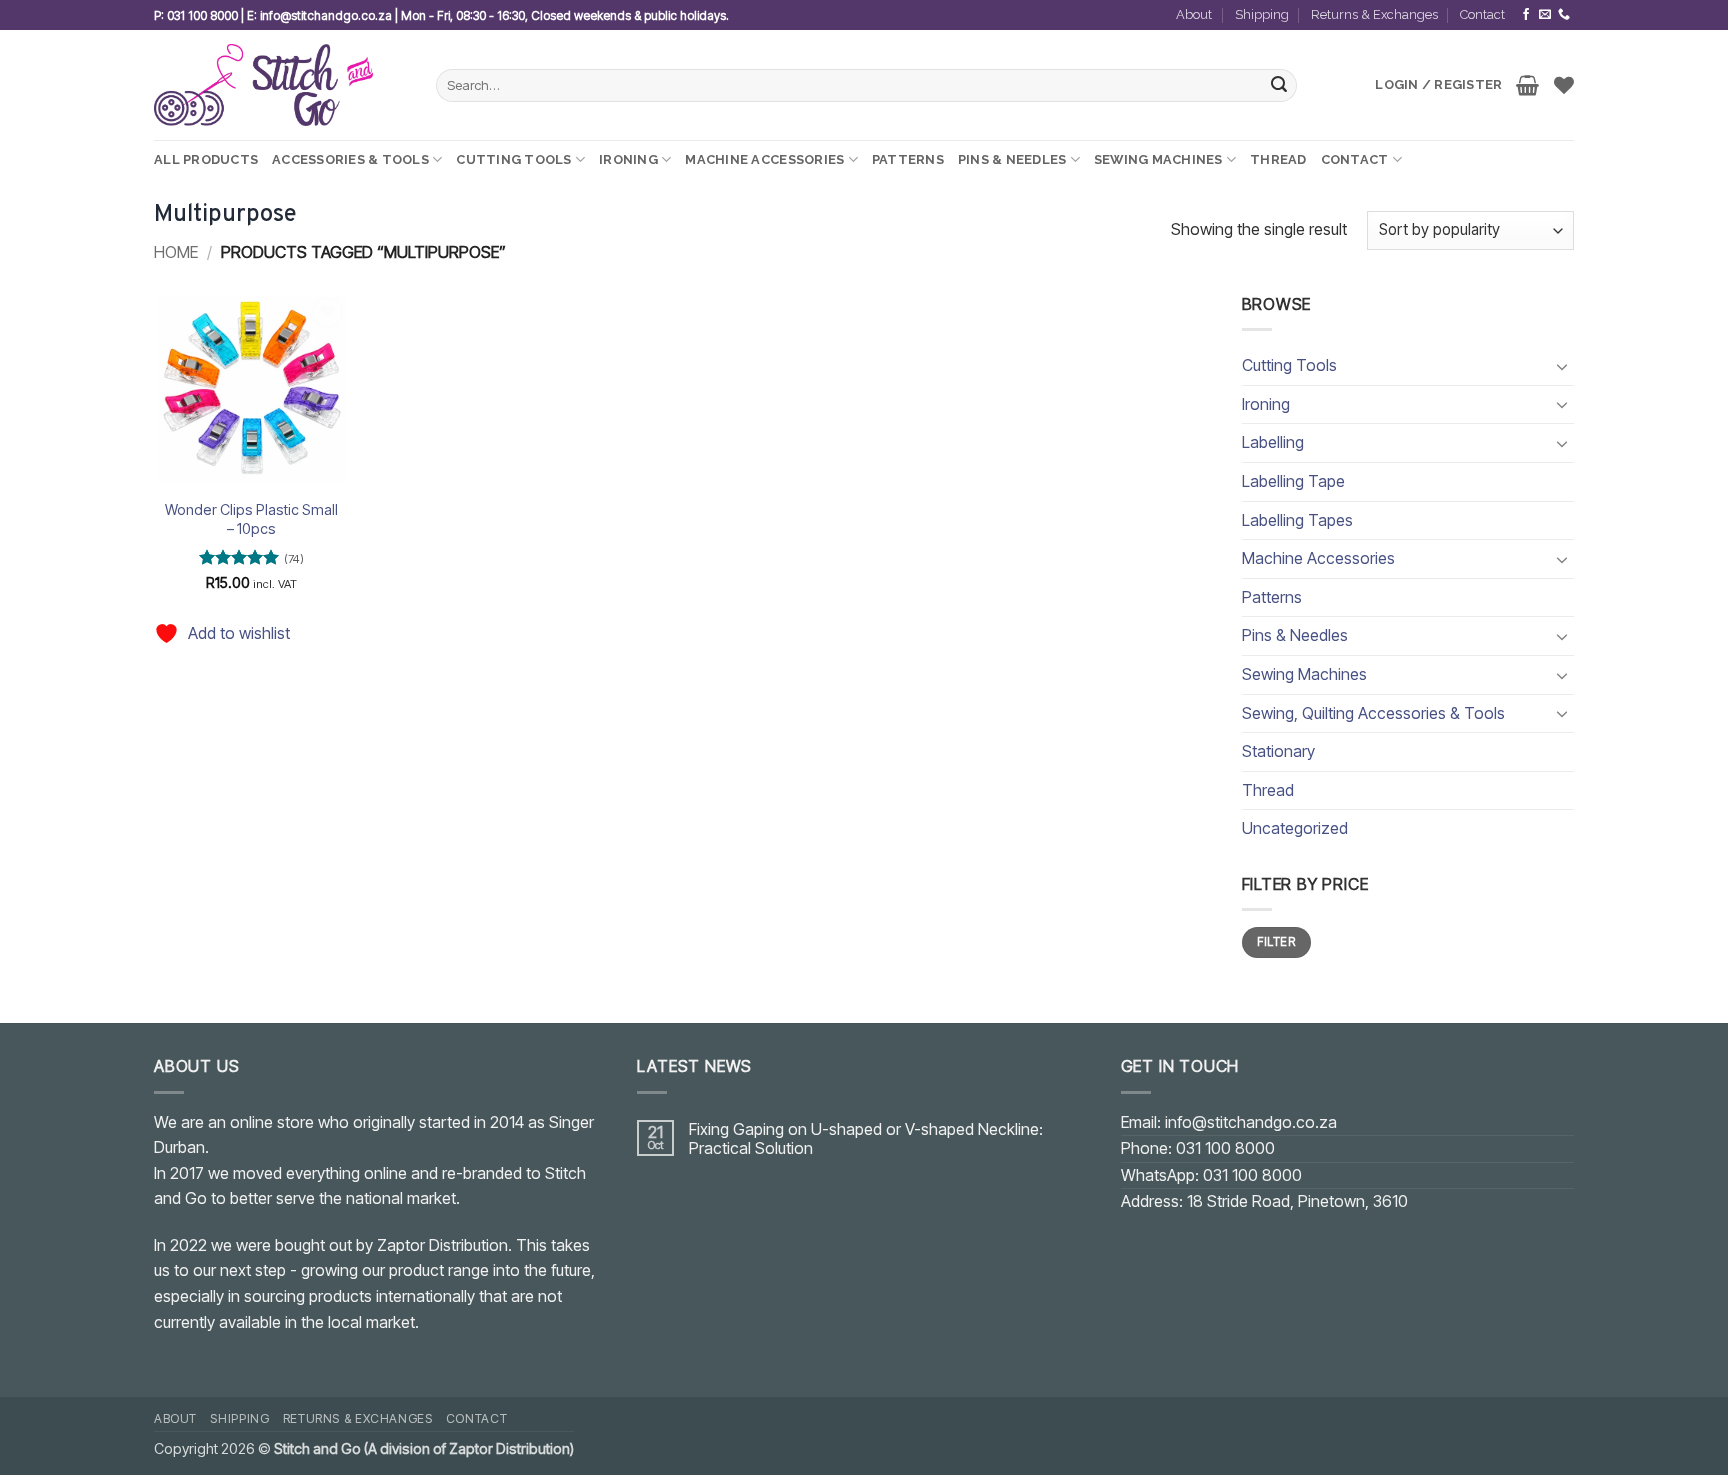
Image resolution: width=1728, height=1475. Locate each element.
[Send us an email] (1545, 15)
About (1194, 14)
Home (176, 252)
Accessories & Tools (350, 159)
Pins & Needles (1012, 159)
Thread (1278, 159)
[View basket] (1527, 85)
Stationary (1278, 751)
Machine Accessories (764, 159)
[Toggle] (1562, 366)
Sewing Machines (1158, 159)
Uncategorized (1295, 828)
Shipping (1262, 14)
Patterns (908, 159)
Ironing (628, 159)
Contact (1482, 14)
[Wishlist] (1564, 85)
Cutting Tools (513, 159)
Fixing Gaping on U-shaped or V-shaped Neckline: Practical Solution (866, 1139)
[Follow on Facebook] (1526, 15)
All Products (206, 159)
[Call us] (1564, 15)
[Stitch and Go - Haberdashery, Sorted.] (280, 85)
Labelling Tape (1293, 481)
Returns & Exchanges (1374, 14)
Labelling (1273, 442)
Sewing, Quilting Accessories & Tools (1373, 713)
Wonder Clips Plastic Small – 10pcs (251, 519)
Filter (1276, 941)
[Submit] (1279, 86)
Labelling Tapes (1297, 520)
